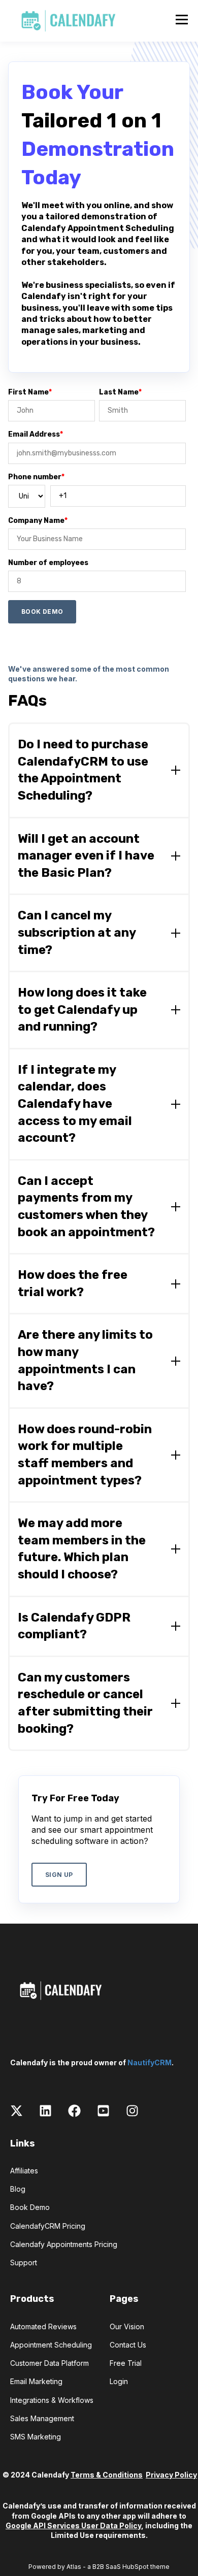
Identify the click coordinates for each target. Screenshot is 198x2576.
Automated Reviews (43, 2326)
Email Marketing (36, 2381)
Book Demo (30, 2207)
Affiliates (24, 2171)
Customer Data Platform (49, 2363)
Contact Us (128, 2345)
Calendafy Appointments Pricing (64, 2244)
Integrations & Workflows (52, 2400)
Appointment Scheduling (51, 2345)
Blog (18, 2189)
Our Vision (127, 2326)
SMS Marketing (36, 2437)
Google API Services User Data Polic (72, 2525)
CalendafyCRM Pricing (48, 2226)
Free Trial (126, 2363)
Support (24, 2263)
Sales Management (42, 2418)
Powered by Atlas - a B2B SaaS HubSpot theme (99, 2567)
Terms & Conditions (107, 2475)
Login (119, 2381)
